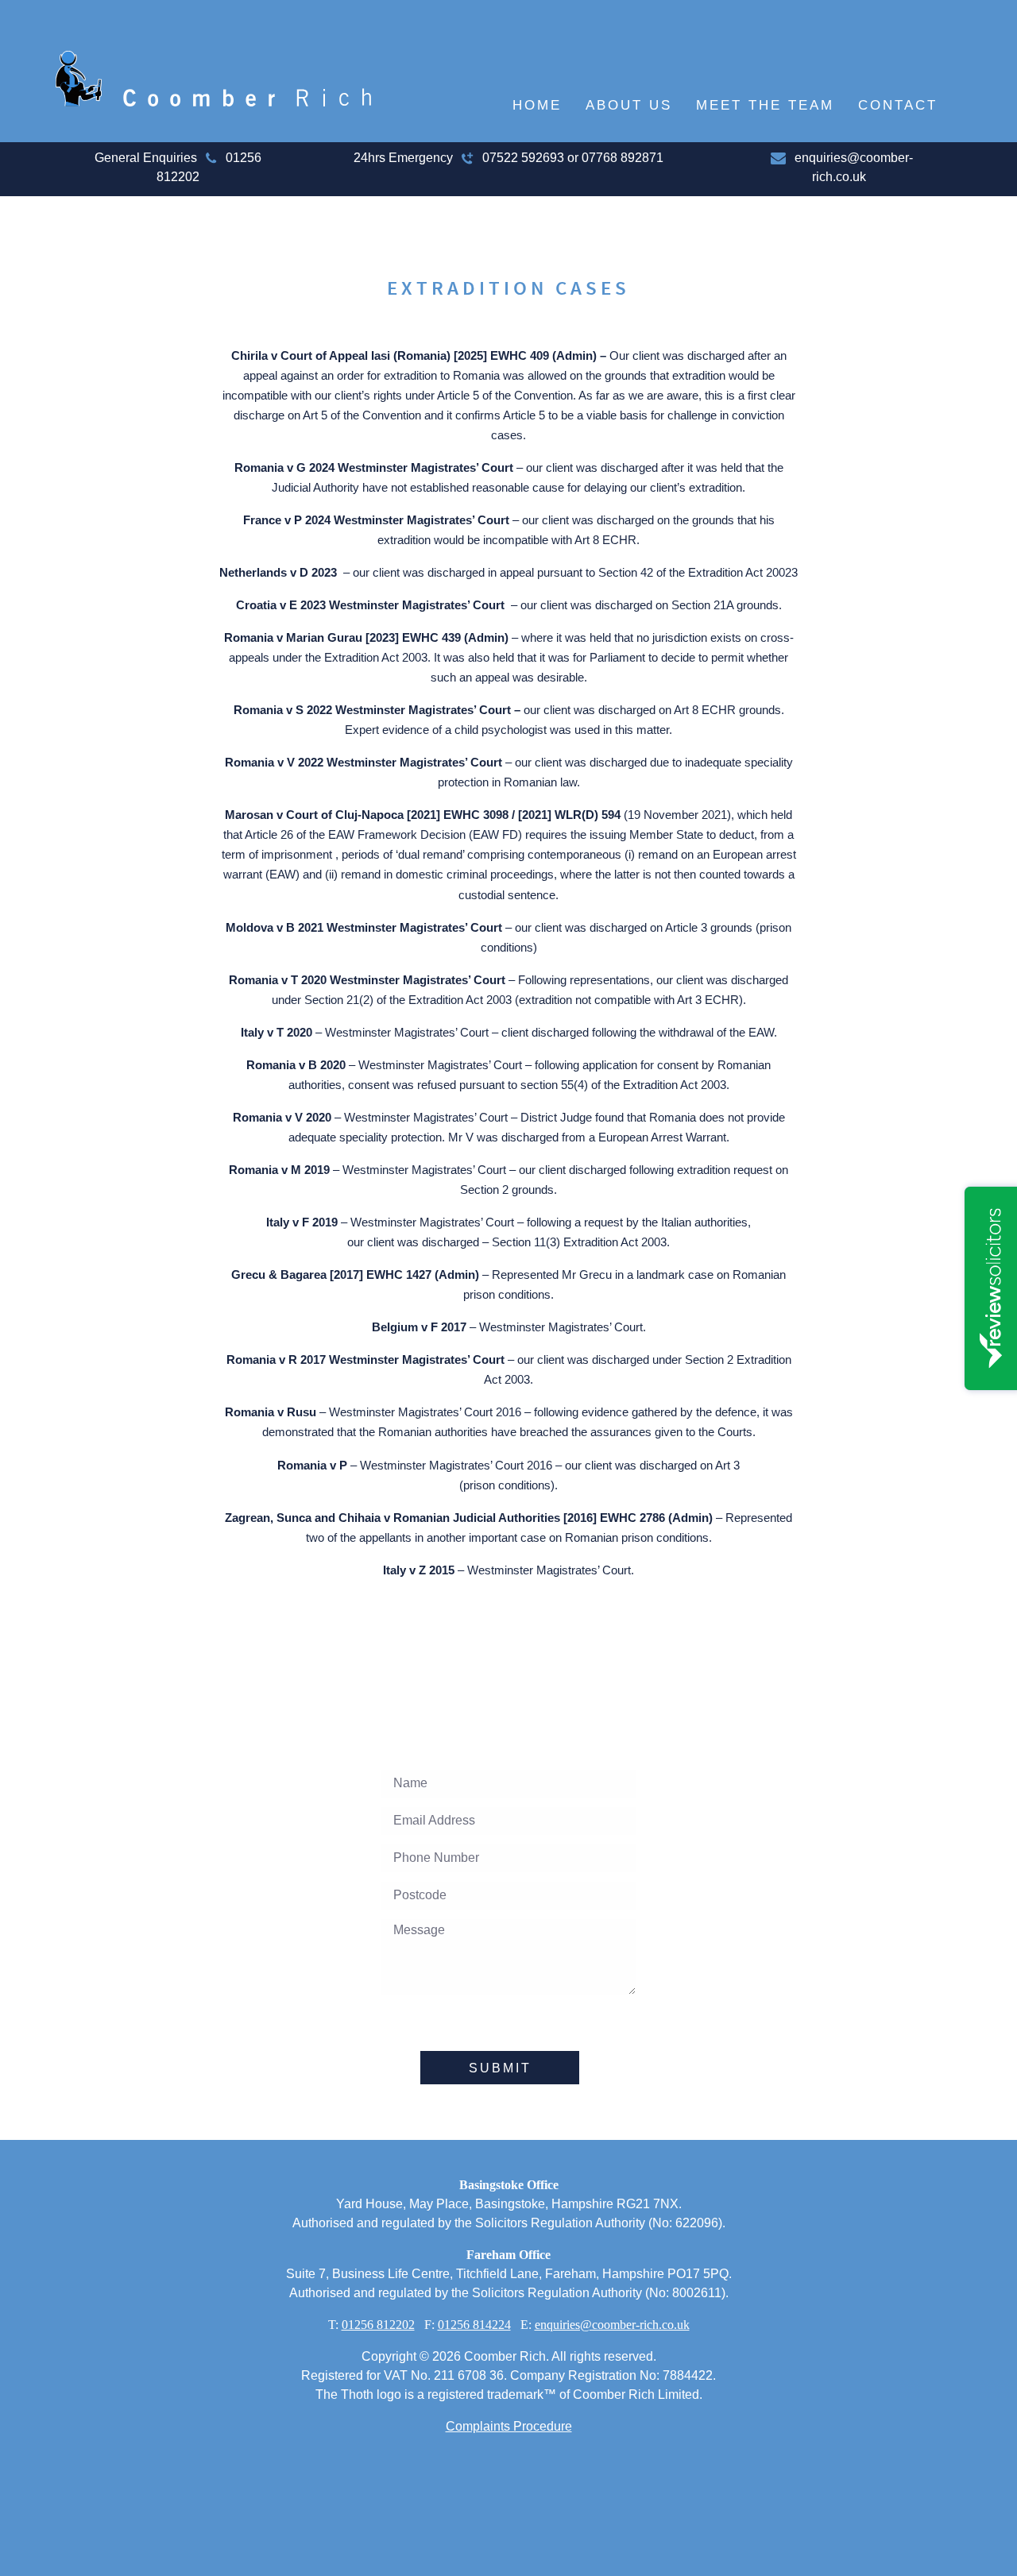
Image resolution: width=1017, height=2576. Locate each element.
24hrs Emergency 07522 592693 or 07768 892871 (508, 158)
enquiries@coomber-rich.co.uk (612, 2325)
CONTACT (898, 105)
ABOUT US (629, 105)
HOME (537, 105)
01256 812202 (378, 2325)
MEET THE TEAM (765, 105)
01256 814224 (474, 2325)
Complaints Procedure (509, 2426)
